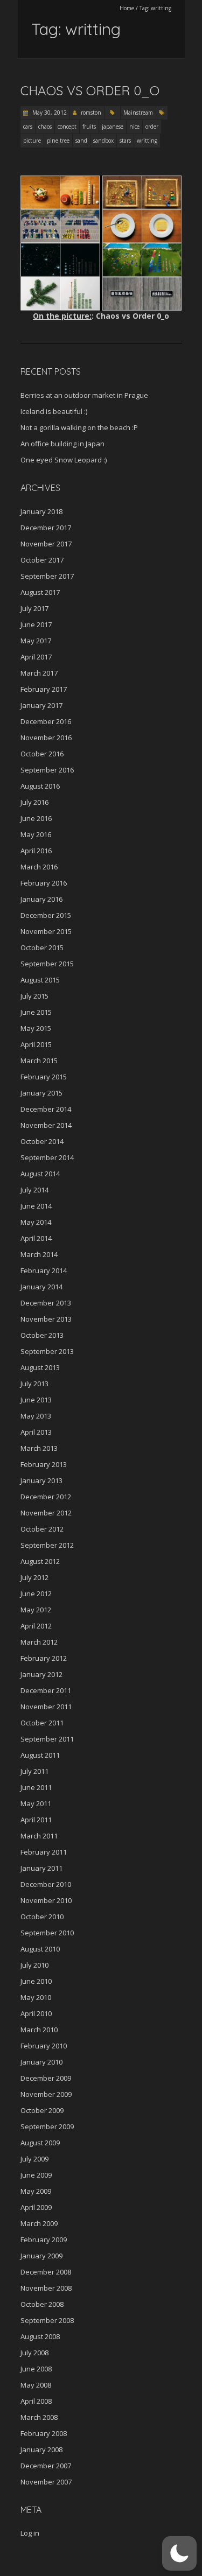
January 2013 (41, 1480)
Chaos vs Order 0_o (90, 90)
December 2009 (46, 2078)
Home (127, 8)
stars (125, 141)
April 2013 (36, 1432)
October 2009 (42, 2110)
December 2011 (46, 1690)
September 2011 (47, 1739)
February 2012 (44, 1658)
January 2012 (41, 1674)
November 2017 (46, 544)
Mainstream (138, 113)
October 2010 (42, 1917)
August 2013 (40, 1367)
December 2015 (46, 915)
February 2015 (44, 1077)
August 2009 (40, 2143)
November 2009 (46, 2094)
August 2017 (40, 592)
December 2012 (46, 1497)
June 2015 (36, 1012)
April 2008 (36, 2401)
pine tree (58, 141)
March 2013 (39, 1448)
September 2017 (47, 576)
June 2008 (36, 2369)
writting (147, 141)
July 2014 (34, 1190)
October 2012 (42, 1529)
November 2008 (46, 2288)
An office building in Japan (62, 444)
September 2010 (47, 1933)
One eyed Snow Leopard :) (64, 460)
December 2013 (46, 1303)
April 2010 (36, 2013)
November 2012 (46, 1513)
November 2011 (46, 1707)
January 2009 (41, 2256)
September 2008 (47, 2320)
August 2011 (40, 1755)
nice (134, 127)
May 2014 (36, 1222)
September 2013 (47, 1351)
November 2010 (46, 1900)
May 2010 (36, 1997)
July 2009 (34, 2159)
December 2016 (46, 721)
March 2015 (39, 1061)
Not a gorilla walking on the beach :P (79, 427)
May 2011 (36, 1803)
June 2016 (36, 818)
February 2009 (44, 2240)
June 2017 (36, 624)
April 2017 (36, 657)
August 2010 (40, 1949)
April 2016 (36, 851)
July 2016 (34, 802)
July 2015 (34, 996)
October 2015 (42, 947)
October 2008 (42, 2304)
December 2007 (46, 2466)
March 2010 (39, 2030)
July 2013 (34, 1384)
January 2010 (41, 2062)
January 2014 (41, 1287)
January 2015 (41, 1093)
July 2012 (34, 1577)
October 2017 (42, 560)
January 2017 (41, 705)
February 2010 (44, 2046)
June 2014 (36, 1206)
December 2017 (46, 528)
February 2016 (44, 883)
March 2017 (39, 673)
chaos (45, 127)
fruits (89, 127)
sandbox (103, 141)
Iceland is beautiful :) (54, 411)
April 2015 (36, 1044)
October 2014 (42, 1141)
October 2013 (42, 1335)
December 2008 (46, 2272)
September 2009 (47, 2126)
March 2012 (39, 1642)
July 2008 (34, 2353)
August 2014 (40, 1174)
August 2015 (40, 980)
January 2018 (41, 511)
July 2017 (34, 608)
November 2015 (46, 931)
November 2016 (46, 738)
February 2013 (44, 1464)
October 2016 (42, 754)
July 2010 (34, 1965)
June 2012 (36, 1594)
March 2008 (39, 2417)
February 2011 (44, 1852)
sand (81, 141)
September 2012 (47, 1545)
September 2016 (47, 770)
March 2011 (39, 1836)
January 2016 (41, 899)
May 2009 (36, 2191)
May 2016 (36, 834)
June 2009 (36, 2175)
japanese (113, 127)
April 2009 (36, 2207)
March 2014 (39, 1254)
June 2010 (36, 1981)
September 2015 (47, 964)
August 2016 (40, 786)
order (152, 127)
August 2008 (40, 2336)
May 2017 (36, 641)
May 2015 (36, 1028)
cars (28, 127)
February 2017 (44, 689)
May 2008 (36, 2385)
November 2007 (46, 2482)
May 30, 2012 (49, 113)
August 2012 (40, 1561)
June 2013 (36, 1400)
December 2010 (46, 1884)
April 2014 (36, 1238)
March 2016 (39, 867)
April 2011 (36, 1820)
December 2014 (46, 1109)
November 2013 (46, 1319)
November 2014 (46, 1125)
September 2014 (47, 1157)
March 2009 (39, 2223)
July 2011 (34, 1771)
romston (91, 113)
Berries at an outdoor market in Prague (84, 395)
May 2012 (36, 1610)
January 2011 (41, 1868)
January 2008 (41, 2449)
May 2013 (36, 1416)
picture (32, 141)
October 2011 (42, 1723)
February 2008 (44, 2433)
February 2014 (44, 1271)
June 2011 (36, 1787)
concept (67, 127)
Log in (30, 2533)
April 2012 (36, 1626)
